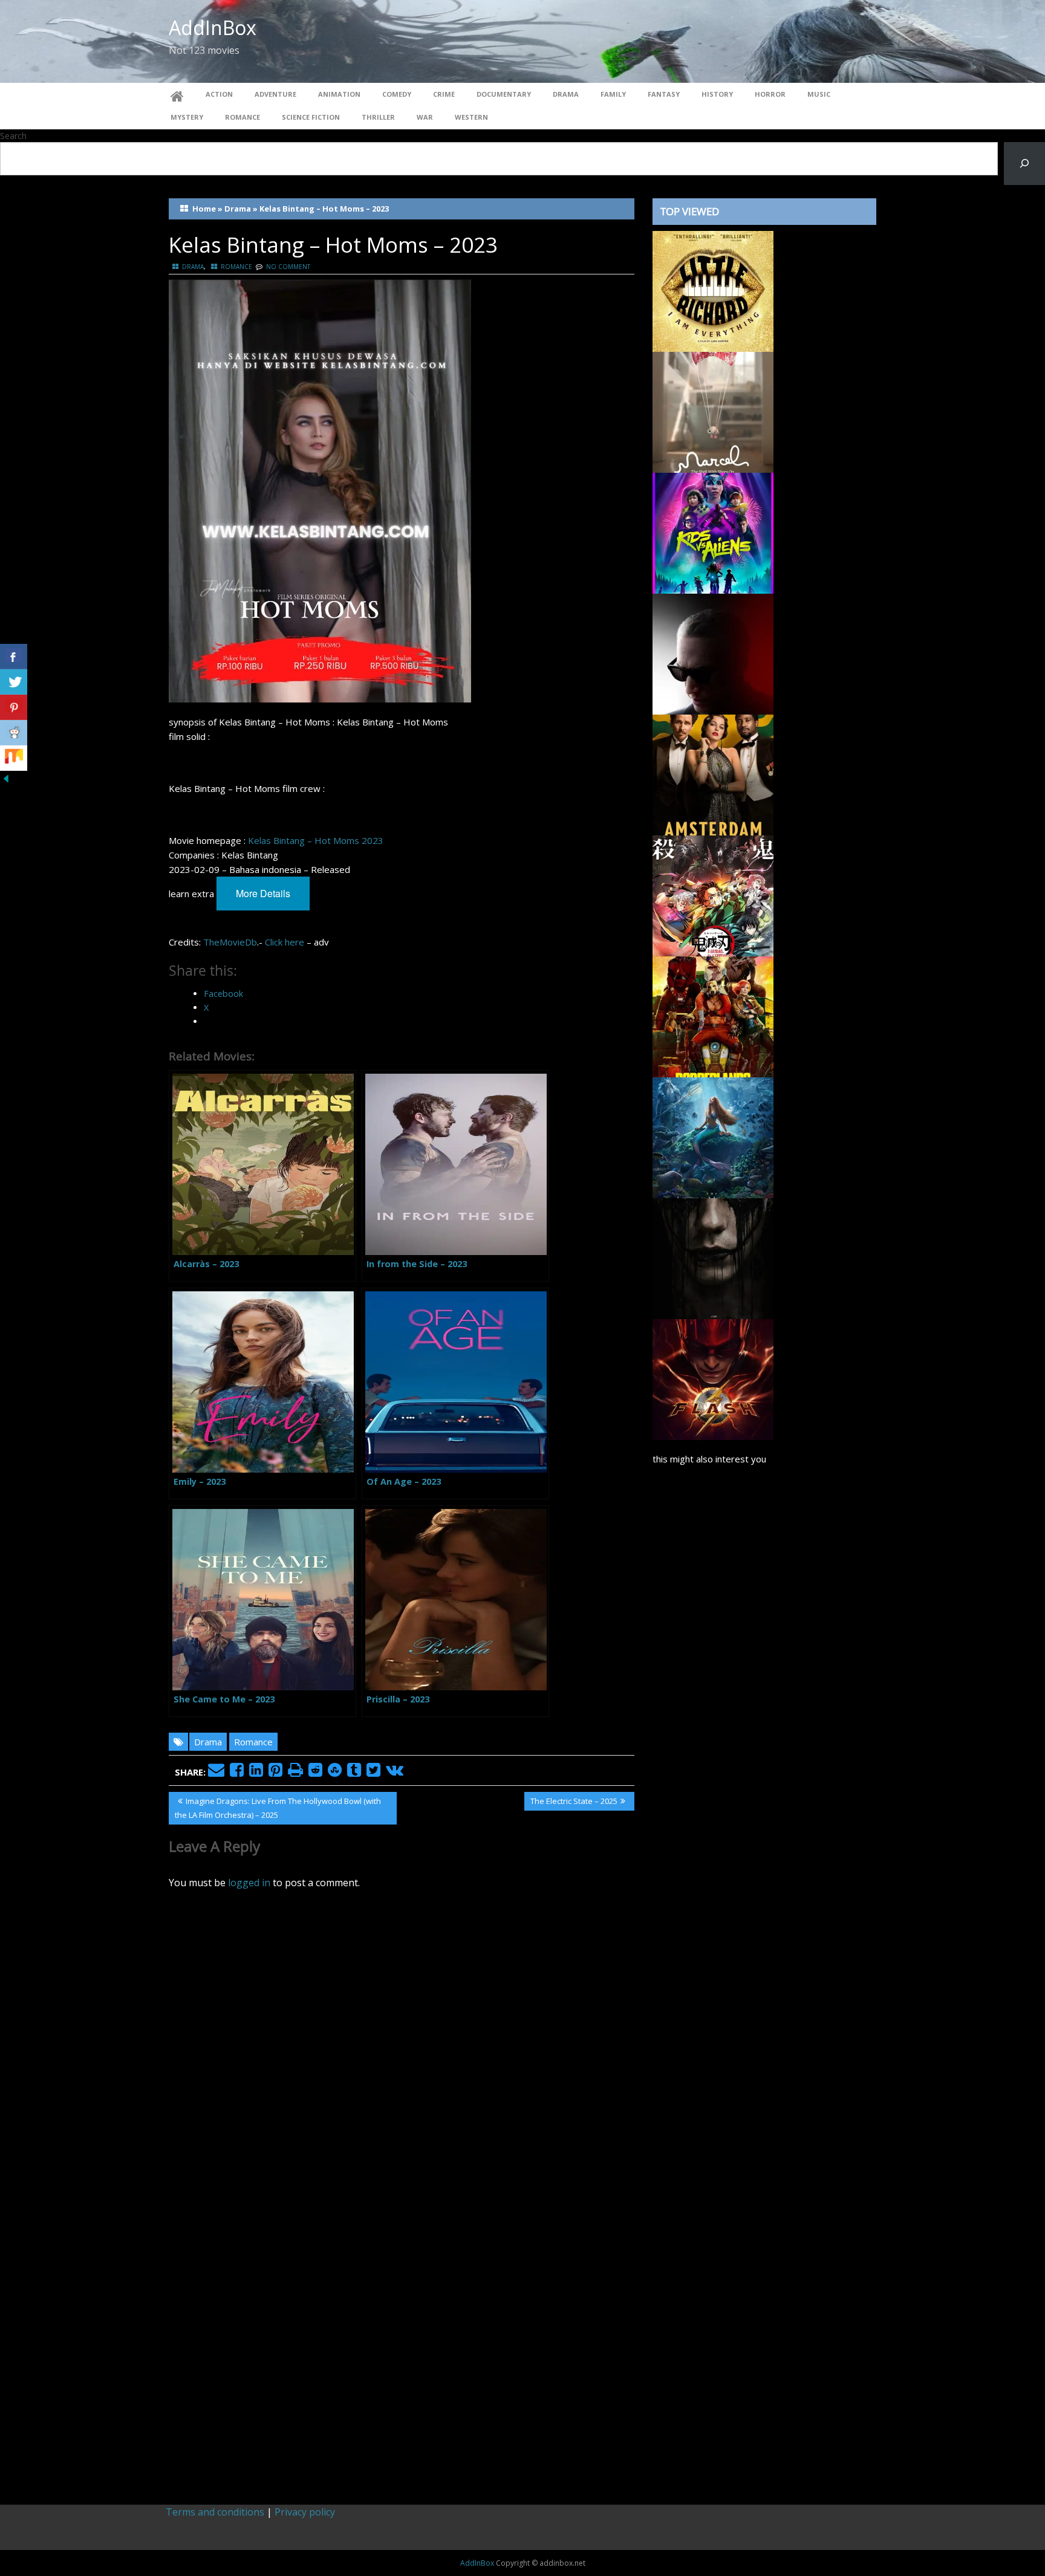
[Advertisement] (764, 1979)
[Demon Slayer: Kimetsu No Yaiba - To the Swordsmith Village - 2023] (713, 895)
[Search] (1024, 164)
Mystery (187, 117)
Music (819, 94)
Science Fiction (311, 117)
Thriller (378, 117)
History (717, 94)
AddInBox (213, 28)
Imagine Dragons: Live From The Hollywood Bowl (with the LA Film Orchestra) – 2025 (278, 1808)
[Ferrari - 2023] (713, 653)
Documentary (504, 94)
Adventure (275, 94)
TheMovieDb (230, 942)
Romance (243, 117)
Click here (285, 942)
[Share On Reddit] (14, 733)
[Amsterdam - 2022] (713, 774)
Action (219, 94)
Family (613, 94)
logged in (249, 1883)
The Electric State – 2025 (574, 1803)
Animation (339, 94)
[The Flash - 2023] (713, 1378)
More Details (263, 893)
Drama (566, 94)
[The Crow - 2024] (713, 1257)
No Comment (288, 267)
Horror (770, 94)
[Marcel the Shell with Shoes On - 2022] (713, 411)
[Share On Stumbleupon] (14, 758)
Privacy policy (305, 2512)
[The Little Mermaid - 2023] (713, 1137)
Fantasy (664, 94)
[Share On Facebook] (14, 657)
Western (471, 117)
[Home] (177, 94)
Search (13, 136)
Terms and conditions (215, 2512)
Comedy (397, 94)
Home (204, 209)
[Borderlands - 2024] (713, 1016)
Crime (444, 94)
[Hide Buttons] (6, 777)
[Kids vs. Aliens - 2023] (713, 532)
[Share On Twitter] (14, 682)
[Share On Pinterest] (14, 707)
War (425, 117)
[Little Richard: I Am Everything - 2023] (713, 290)
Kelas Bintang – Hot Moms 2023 (316, 840)
